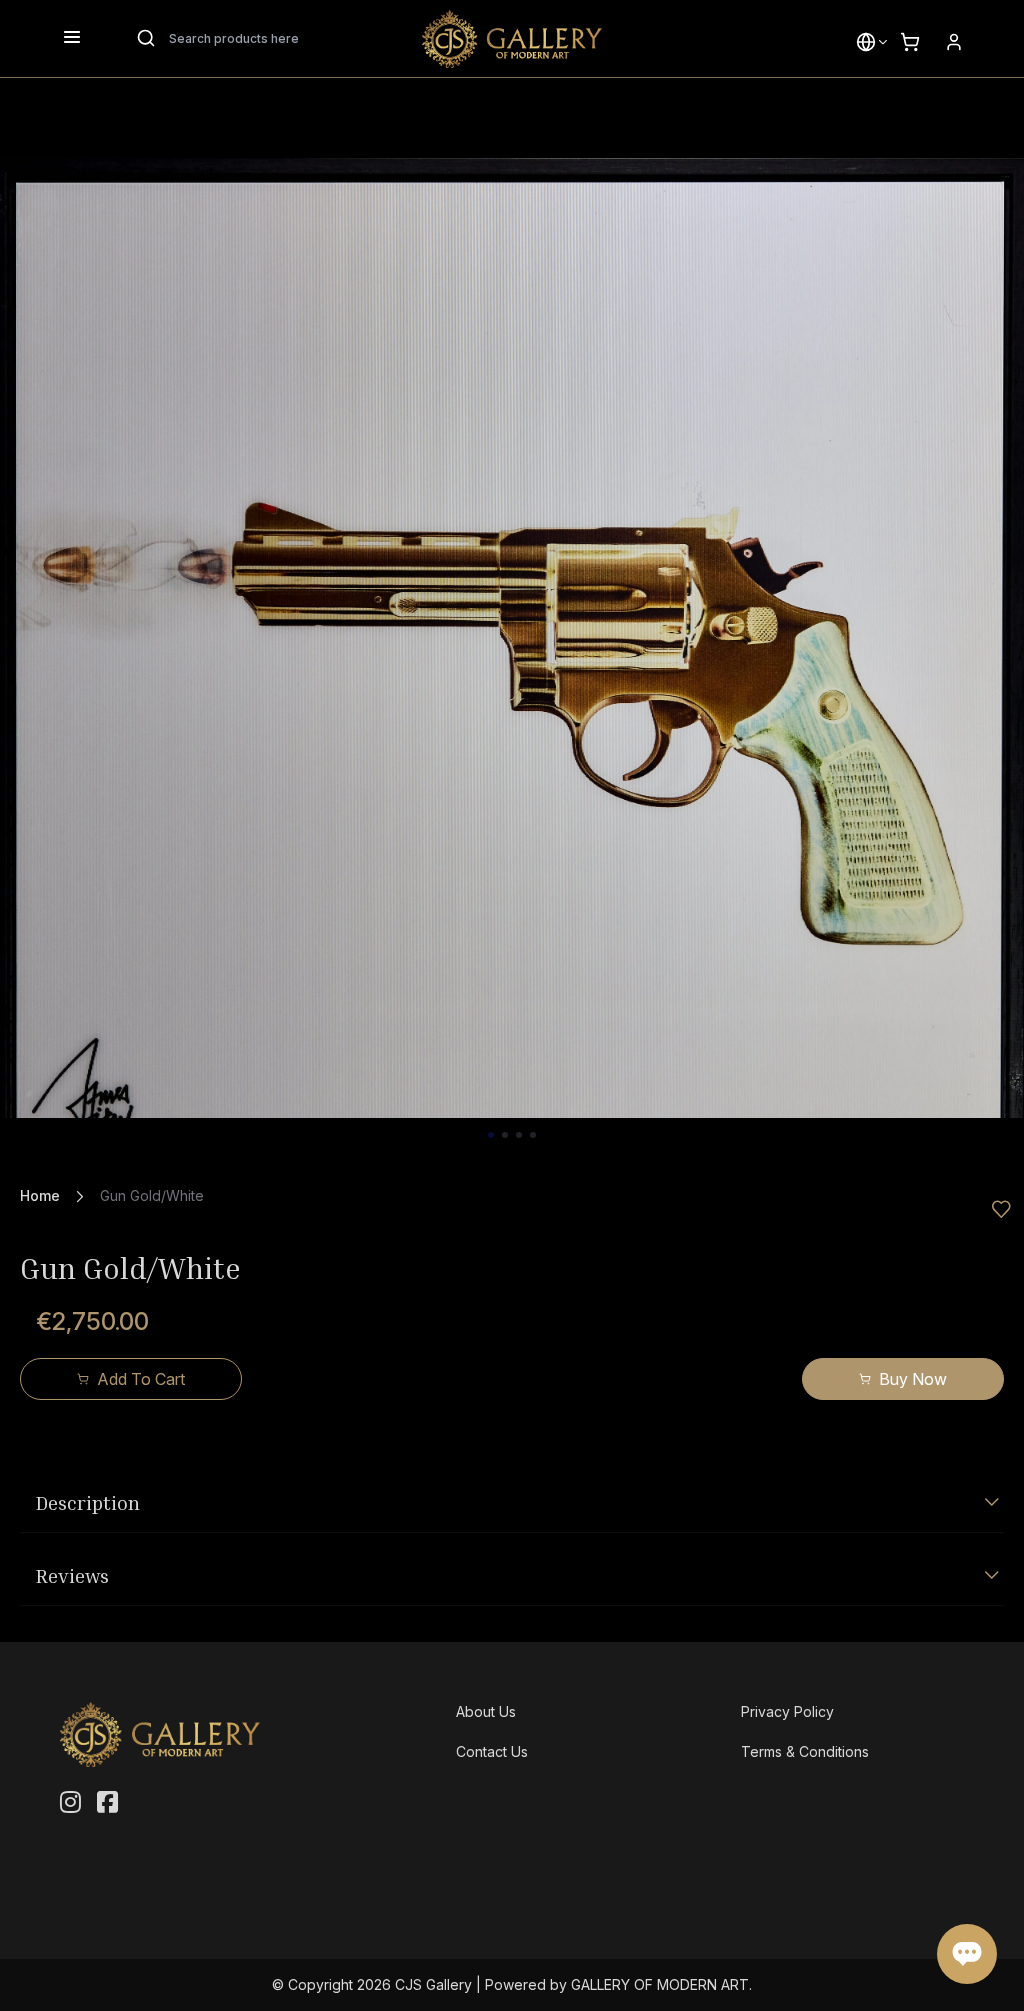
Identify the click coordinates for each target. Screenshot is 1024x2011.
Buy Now (913, 1379)
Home (40, 1195)
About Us (486, 1711)
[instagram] (70, 1803)
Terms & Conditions (805, 1751)
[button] (866, 42)
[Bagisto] (512, 39)
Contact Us (492, 1751)
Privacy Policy (787, 1711)
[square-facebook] (107, 1803)
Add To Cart (141, 1379)
